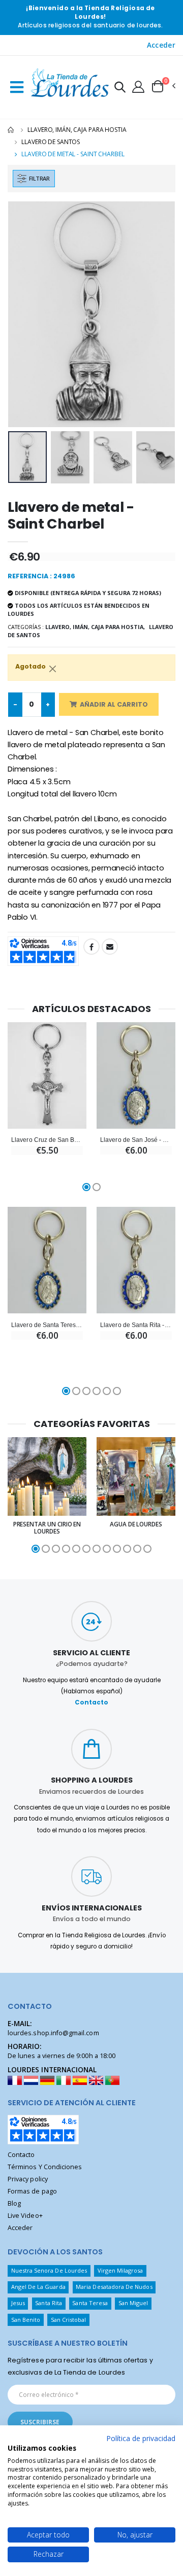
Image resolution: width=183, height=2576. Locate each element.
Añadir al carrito (114, 704)
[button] (120, 89)
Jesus (18, 2303)
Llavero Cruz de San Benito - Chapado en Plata (47, 1140)
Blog (14, 2203)
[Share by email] (110, 947)
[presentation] (22, 314)
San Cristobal (69, 2320)
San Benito (26, 2320)
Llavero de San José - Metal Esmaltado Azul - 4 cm (136, 1140)
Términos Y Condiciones (45, 2167)
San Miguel (133, 2303)
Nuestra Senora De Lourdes (49, 2270)
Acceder (161, 45)
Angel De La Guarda (38, 2287)
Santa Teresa (90, 2303)
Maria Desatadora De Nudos (114, 2287)
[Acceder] (138, 86)
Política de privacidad (141, 2438)
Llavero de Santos (51, 142)
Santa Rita (49, 2303)
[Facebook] (91, 947)
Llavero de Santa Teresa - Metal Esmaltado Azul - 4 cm (47, 1325)
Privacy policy (28, 2179)
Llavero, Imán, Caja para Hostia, (95, 627)
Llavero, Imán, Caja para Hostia (77, 130)
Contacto (91, 1702)
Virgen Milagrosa (120, 2270)
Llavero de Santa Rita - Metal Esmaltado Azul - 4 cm (136, 1325)
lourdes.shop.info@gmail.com (53, 2033)
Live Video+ (25, 2216)
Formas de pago (32, 2191)
